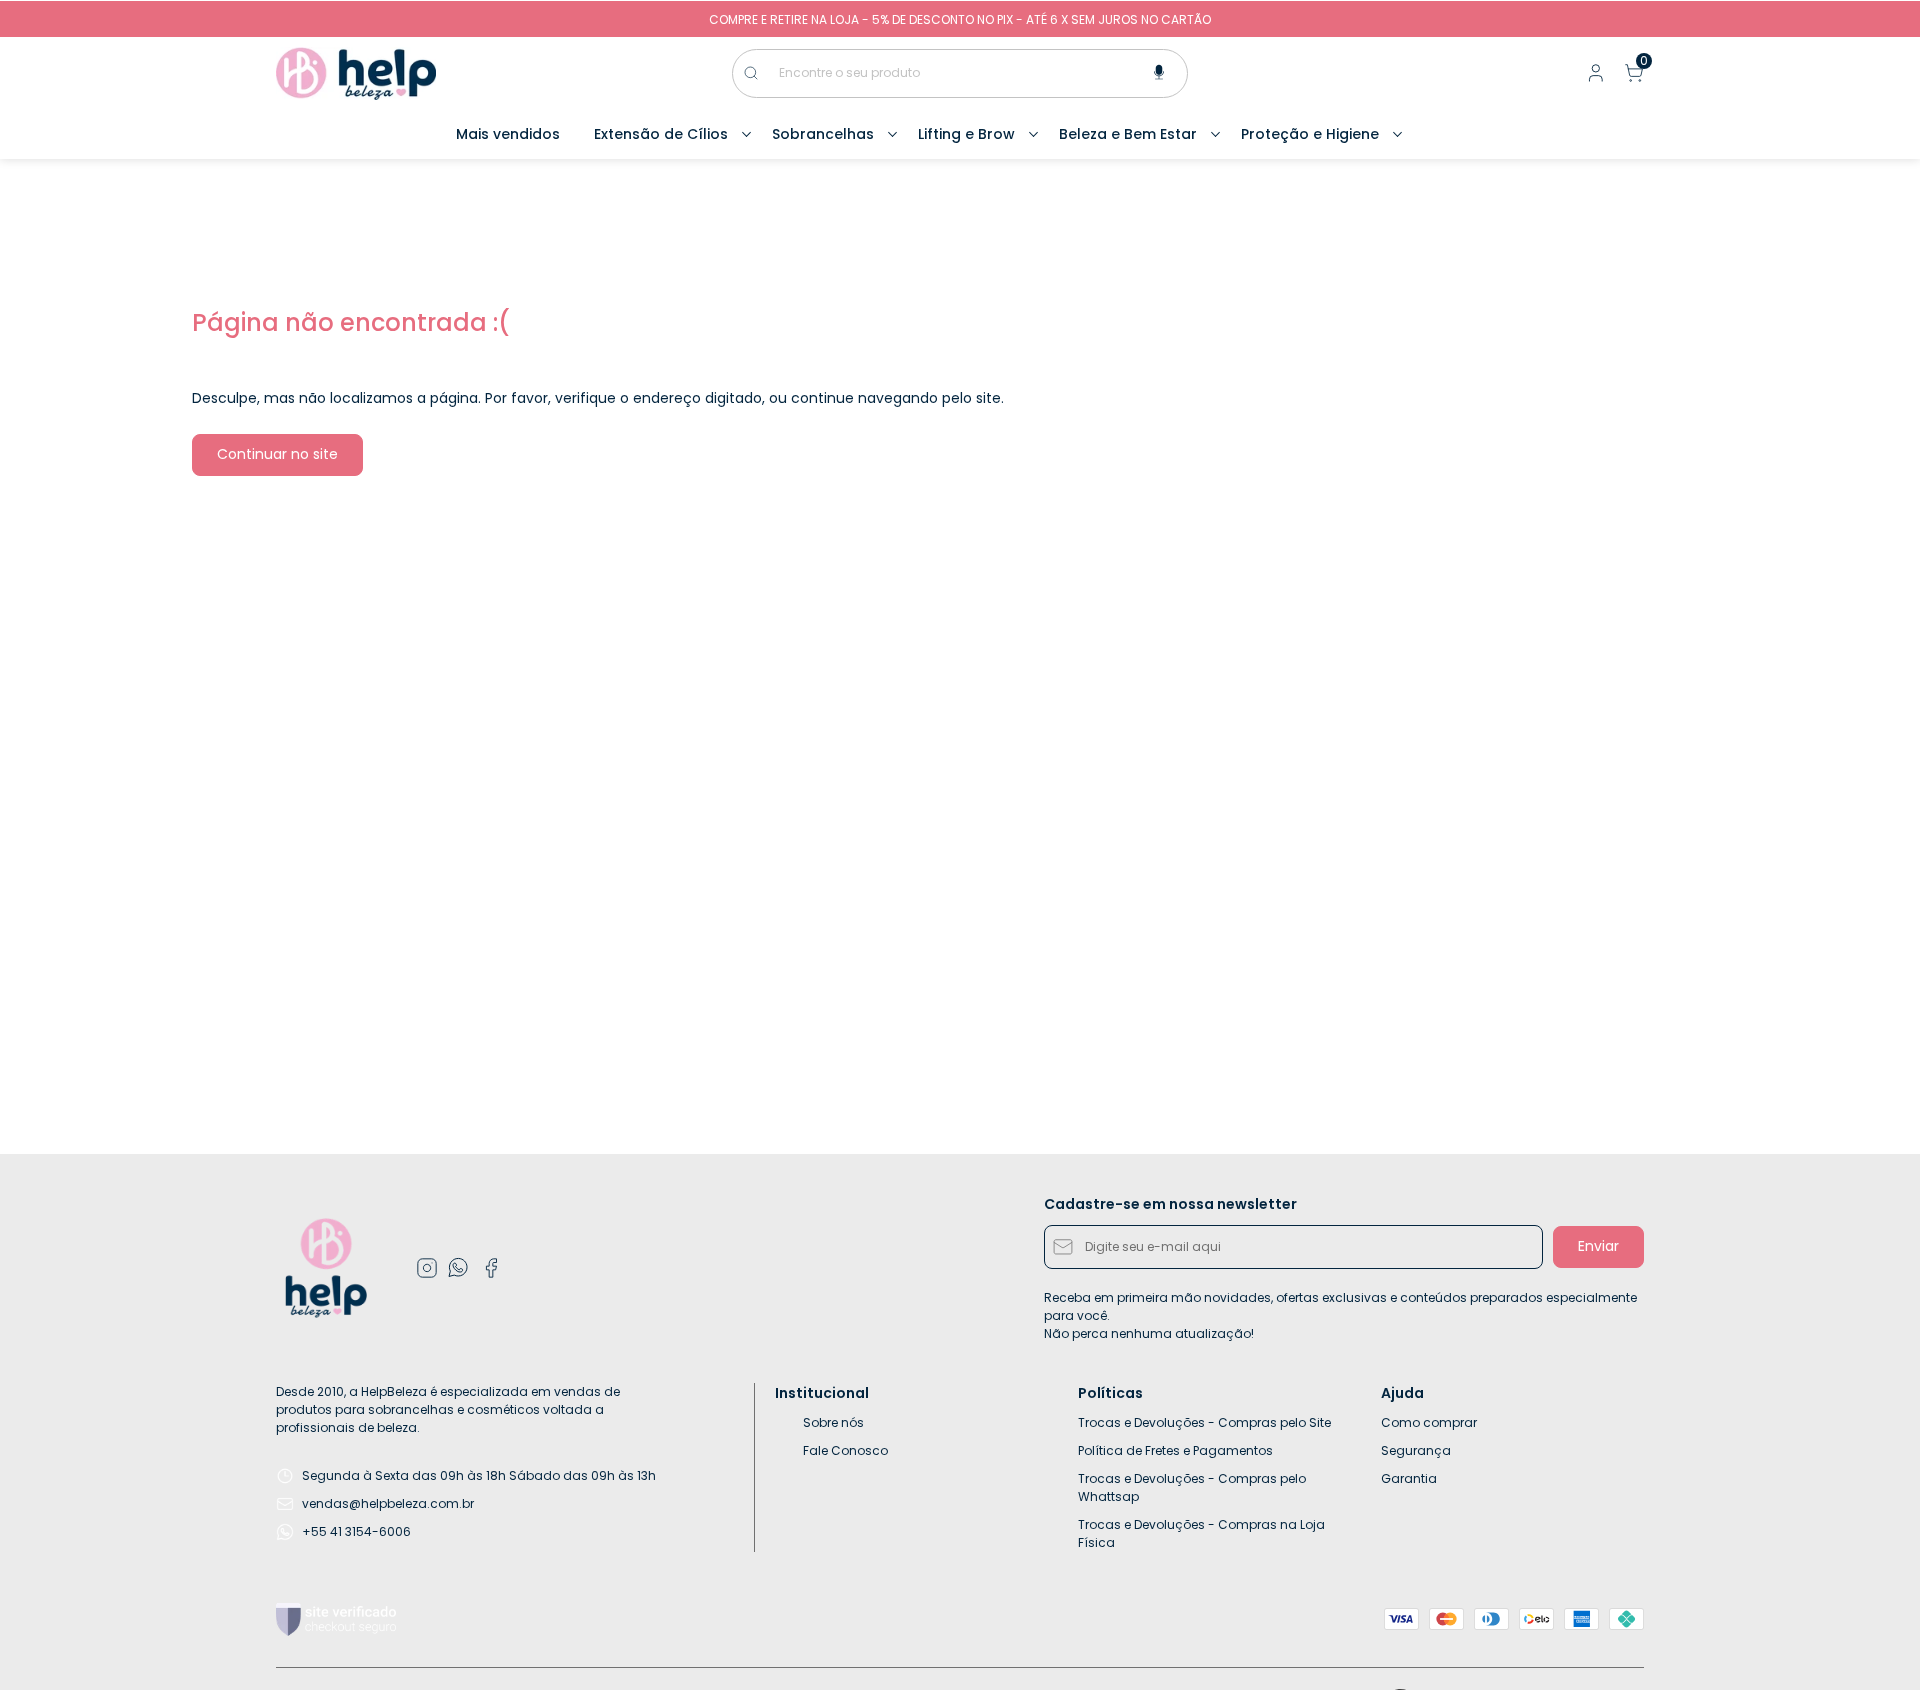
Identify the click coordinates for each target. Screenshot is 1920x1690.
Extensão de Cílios (661, 134)
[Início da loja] (356, 73)
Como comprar (1429, 1422)
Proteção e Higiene (1310, 134)
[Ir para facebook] (491, 1268)
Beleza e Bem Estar (1128, 134)
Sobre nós (833, 1422)
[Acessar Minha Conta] (1594, 77)
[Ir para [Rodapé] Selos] (336, 1619)
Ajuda (1402, 1393)
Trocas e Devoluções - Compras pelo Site (1204, 1422)
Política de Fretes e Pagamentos (1175, 1450)
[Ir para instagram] (427, 1268)
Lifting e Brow (966, 134)
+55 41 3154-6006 (356, 1531)
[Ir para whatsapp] (459, 1268)
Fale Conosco (845, 1450)
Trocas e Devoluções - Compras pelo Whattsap (1192, 1487)
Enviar (1598, 1246)
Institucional (822, 1393)
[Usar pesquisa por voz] (1159, 73)
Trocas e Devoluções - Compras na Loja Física (1201, 1533)
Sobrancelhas (823, 134)
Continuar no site (277, 454)
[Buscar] (761, 73)
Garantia (1409, 1478)
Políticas (1110, 1393)
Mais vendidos (508, 134)
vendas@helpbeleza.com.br (388, 1503)
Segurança (1416, 1450)
